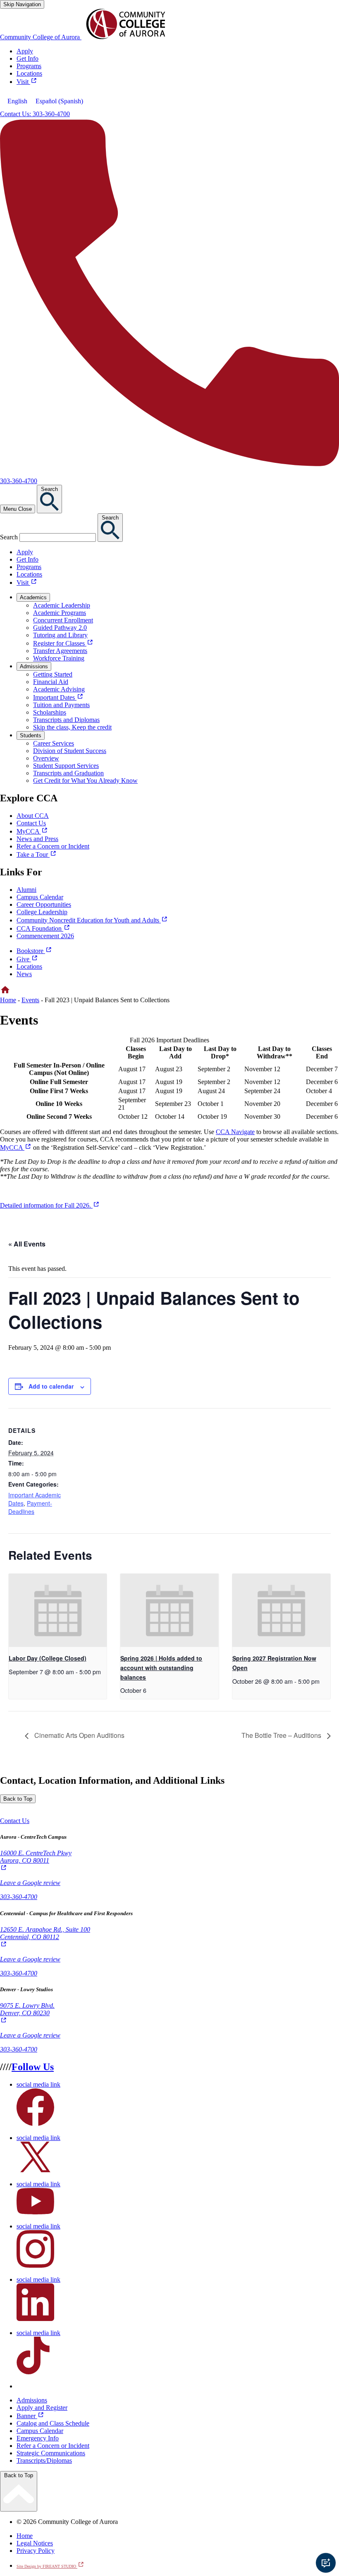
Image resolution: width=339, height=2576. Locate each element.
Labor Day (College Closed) (48, 1658)
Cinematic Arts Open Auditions (79, 1735)
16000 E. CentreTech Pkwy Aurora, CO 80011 (36, 1861)
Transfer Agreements (60, 651)
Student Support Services (66, 766)
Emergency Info (38, 2438)
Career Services (54, 743)
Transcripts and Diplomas (66, 720)
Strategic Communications (51, 2453)
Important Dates (58, 697)
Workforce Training (59, 658)
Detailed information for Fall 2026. (50, 1205)
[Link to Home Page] (5, 993)
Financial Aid (51, 682)
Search (9, 537)
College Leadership (42, 912)
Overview (46, 758)
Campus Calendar (40, 897)
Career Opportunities (44, 904)
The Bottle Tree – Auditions (282, 1735)
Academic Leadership (62, 605)
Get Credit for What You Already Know (85, 780)
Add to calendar (51, 1386)
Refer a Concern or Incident (53, 2446)
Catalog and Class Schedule (53, 2423)
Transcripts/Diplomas (44, 2460)
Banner (30, 2416)
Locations (29, 966)
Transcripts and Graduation (68, 773)
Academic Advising (59, 689)
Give (27, 959)
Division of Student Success (70, 751)
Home (8, 1000)
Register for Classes (63, 643)
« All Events (27, 1244)
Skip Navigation (22, 4)
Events (30, 1000)
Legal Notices (35, 2543)
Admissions (32, 2400)
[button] (15, 1821)
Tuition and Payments (61, 705)
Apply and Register (42, 2408)
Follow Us (33, 2067)
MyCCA (16, 1147)
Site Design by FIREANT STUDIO (50, 2566)
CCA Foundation (43, 928)
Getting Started (53, 674)
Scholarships (50, 712)
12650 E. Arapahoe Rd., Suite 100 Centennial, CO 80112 (45, 1937)
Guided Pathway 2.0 (60, 628)
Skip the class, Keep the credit (72, 727)
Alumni (26, 890)
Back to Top (18, 1799)
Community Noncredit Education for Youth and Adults (92, 920)
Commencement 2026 (45, 936)
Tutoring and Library (60, 635)
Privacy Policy (36, 2551)
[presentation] (58, 1611)
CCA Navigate (235, 1132)
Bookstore (34, 951)
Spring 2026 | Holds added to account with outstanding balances (161, 1667)
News (24, 974)
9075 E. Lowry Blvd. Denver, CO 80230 (27, 2013)
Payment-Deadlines (30, 1507)
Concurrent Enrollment (63, 620)
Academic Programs (60, 613)
